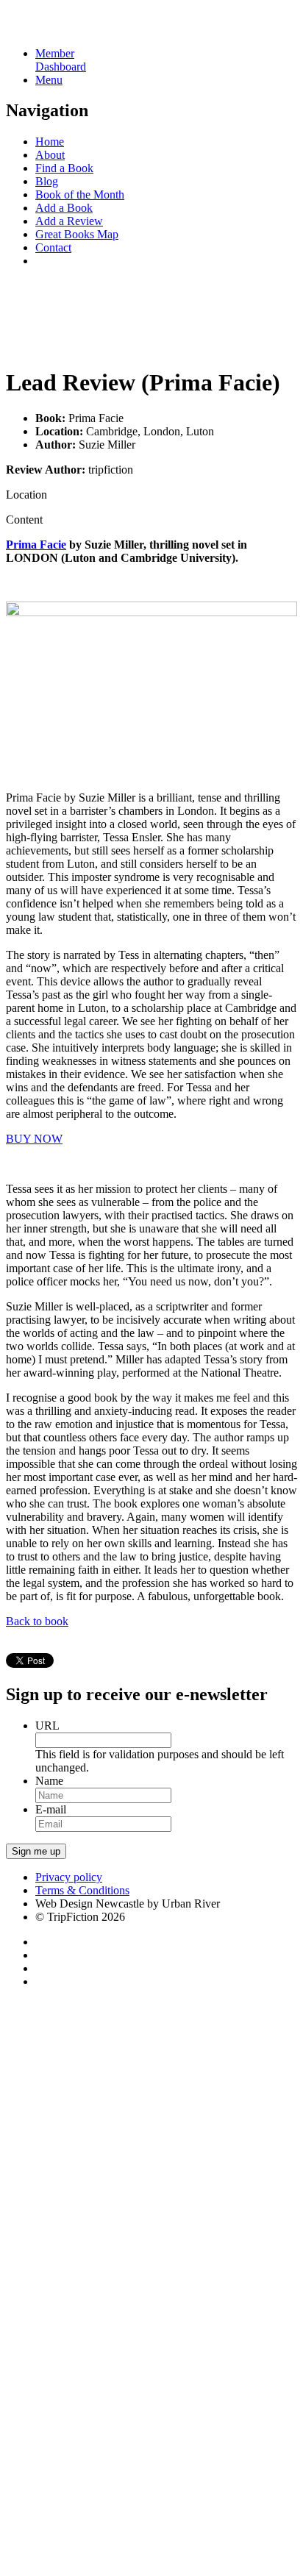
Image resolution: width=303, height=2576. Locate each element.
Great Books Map (77, 234)
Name (49, 1781)
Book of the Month (80, 195)
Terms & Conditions (82, 1890)
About (50, 155)
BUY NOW (34, 1139)
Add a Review (69, 221)
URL (47, 1726)
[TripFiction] (77, 28)
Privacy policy (69, 1877)
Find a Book (64, 168)
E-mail (51, 1809)
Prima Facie (36, 545)
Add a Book (64, 208)
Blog (47, 181)
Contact (53, 247)
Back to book (37, 1621)
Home (50, 142)
